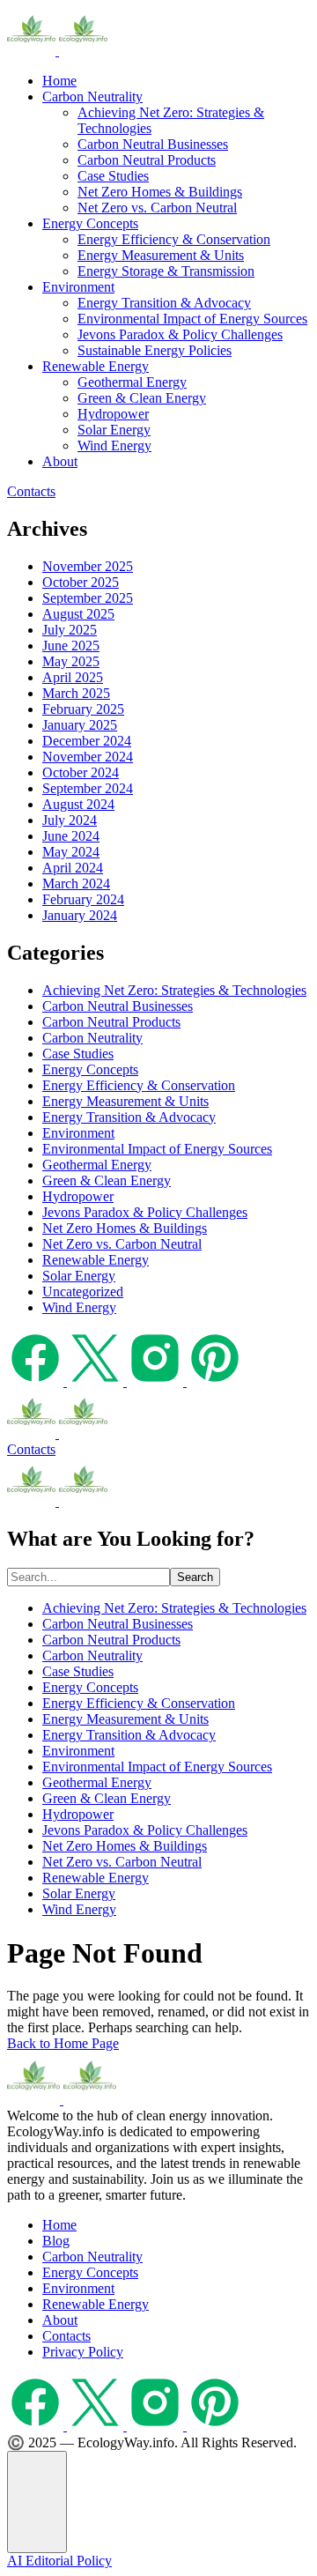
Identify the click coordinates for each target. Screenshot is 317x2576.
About (60, 461)
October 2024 (81, 772)
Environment (78, 287)
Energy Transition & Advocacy (164, 303)
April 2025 (73, 677)
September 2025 (88, 598)
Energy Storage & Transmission (166, 271)
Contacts (31, 491)
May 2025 (71, 661)
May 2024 (71, 852)
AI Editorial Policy (59, 2561)
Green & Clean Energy (142, 398)
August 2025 (78, 614)
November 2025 (88, 566)
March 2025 (76, 693)
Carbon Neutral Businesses (153, 144)
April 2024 (73, 868)
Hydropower (113, 414)
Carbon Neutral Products (147, 160)
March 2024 (76, 883)
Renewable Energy (96, 366)
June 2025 (71, 646)
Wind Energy (114, 445)
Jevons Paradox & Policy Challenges (180, 334)
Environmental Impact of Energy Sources (192, 319)
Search (195, 1577)
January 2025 (80, 725)
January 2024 (80, 915)
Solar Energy (114, 430)
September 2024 (88, 788)
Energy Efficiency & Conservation (174, 239)
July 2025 (70, 630)
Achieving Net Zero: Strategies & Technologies (174, 990)
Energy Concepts (90, 223)
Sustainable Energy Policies (155, 350)
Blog (56, 2241)
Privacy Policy (83, 2352)
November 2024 (88, 757)
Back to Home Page (63, 2043)
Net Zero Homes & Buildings (160, 192)
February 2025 (83, 709)
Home (59, 81)
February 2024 (83, 899)
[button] (37, 2502)
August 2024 (78, 804)
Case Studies (113, 176)
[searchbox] (88, 1577)
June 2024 (71, 836)
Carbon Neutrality (92, 97)
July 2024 (70, 820)
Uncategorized (83, 1292)
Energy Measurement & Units (161, 255)
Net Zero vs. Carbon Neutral (157, 208)
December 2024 (87, 741)
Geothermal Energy (132, 382)
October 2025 (81, 582)
